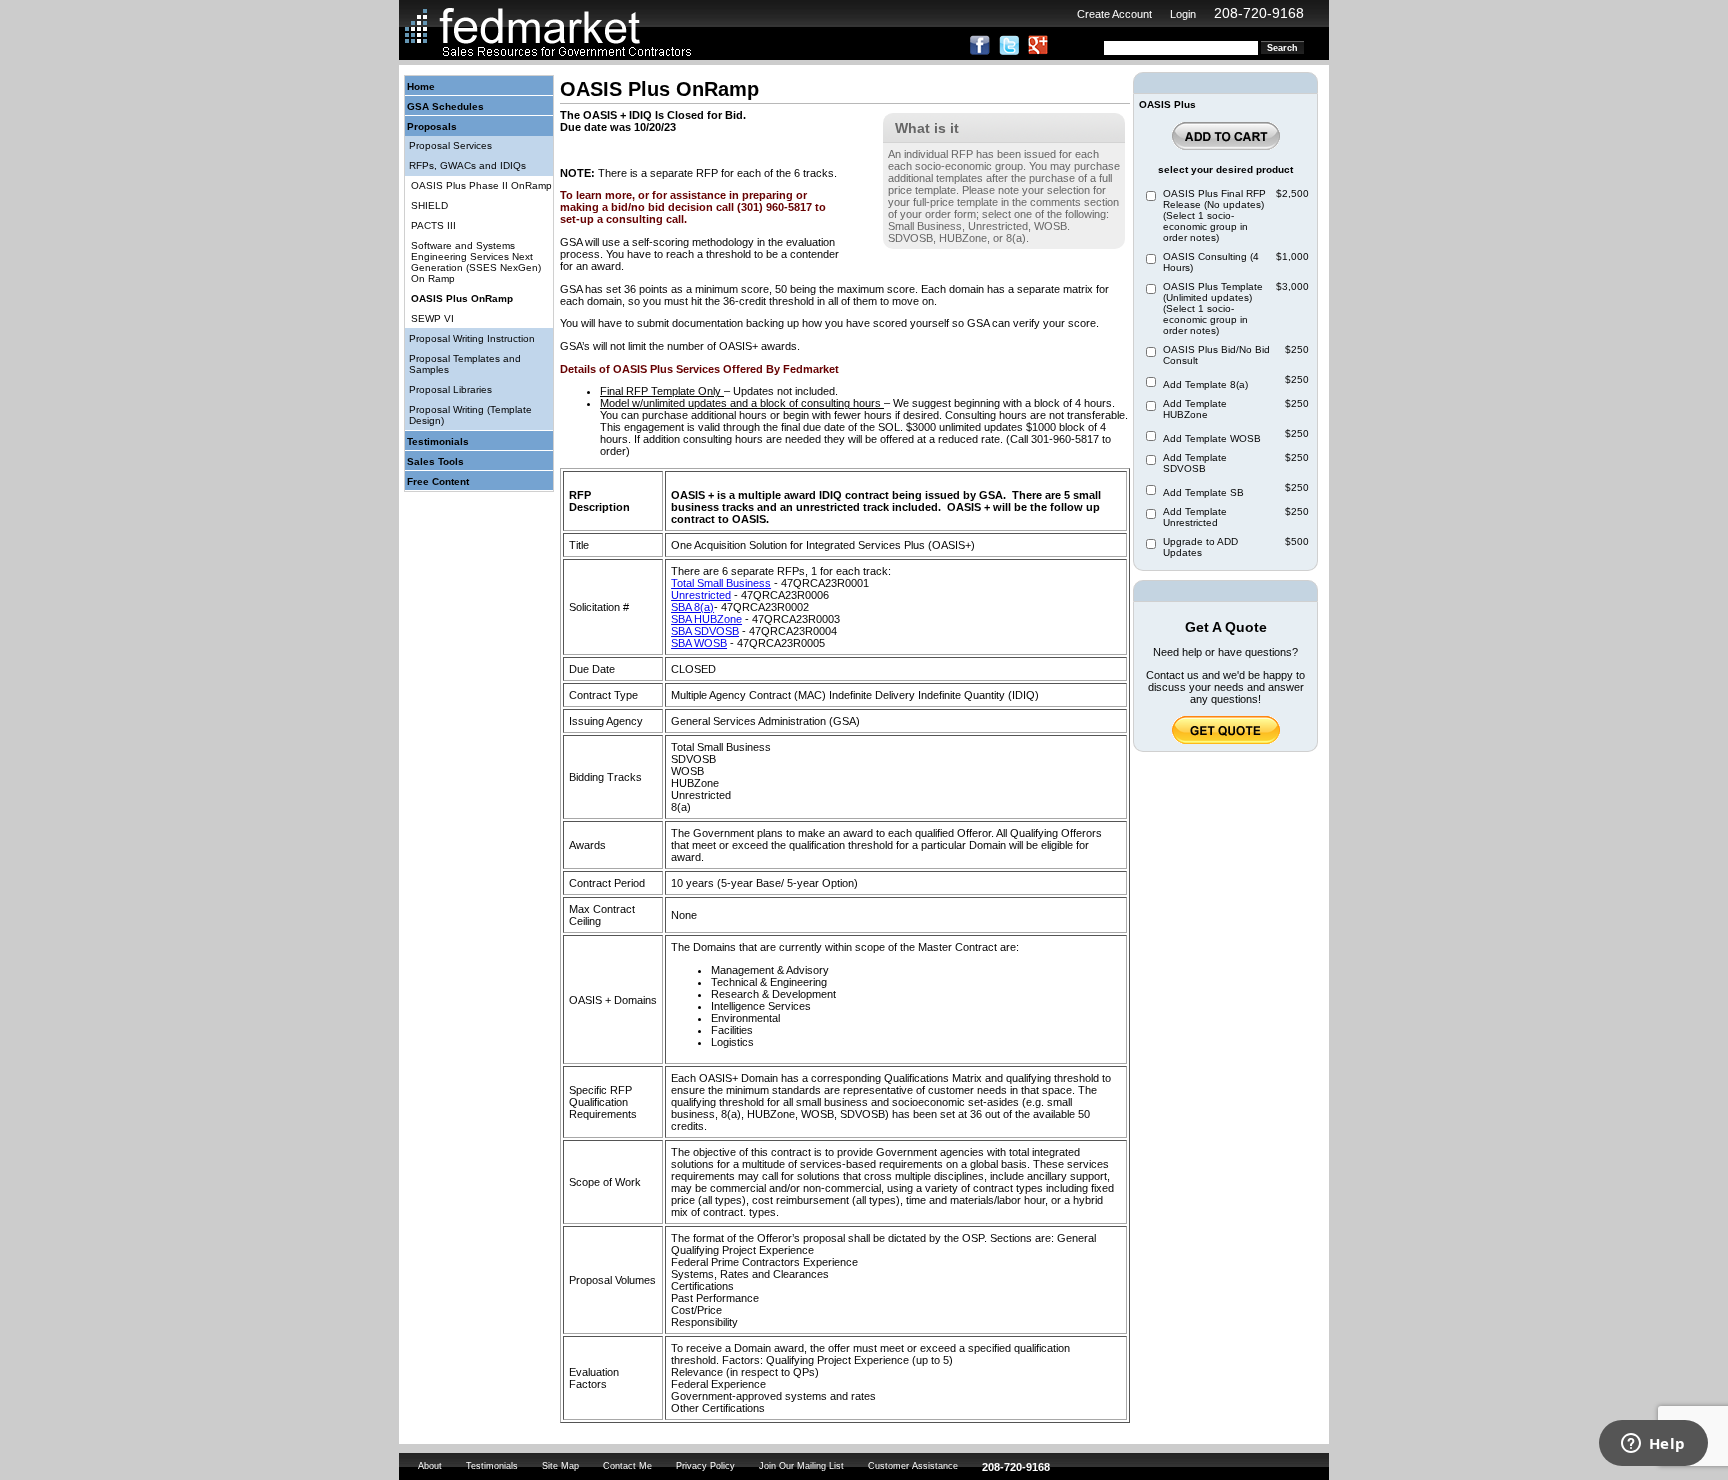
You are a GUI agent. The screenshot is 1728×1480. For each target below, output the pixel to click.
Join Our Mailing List (801, 1466)
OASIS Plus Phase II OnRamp (481, 185)
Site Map (560, 1466)
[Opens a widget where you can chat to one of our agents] (1653, 1445)
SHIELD (429, 205)
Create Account (1114, 14)
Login (1183, 14)
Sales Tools (435, 461)
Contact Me (627, 1466)
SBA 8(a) (692, 607)
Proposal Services (450, 145)
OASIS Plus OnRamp (462, 298)
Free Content (438, 481)
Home (421, 86)
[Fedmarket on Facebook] (980, 51)
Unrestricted (701, 595)
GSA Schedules (445, 106)
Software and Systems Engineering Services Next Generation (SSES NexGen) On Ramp (476, 262)
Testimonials (438, 441)
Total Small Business (721, 583)
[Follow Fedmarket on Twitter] (1009, 51)
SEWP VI (432, 318)
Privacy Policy (705, 1466)
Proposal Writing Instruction (472, 338)
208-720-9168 (1259, 13)
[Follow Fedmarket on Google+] (1038, 51)
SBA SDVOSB (705, 631)
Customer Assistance (913, 1466)
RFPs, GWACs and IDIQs (467, 165)
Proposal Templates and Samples (465, 364)
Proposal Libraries (450, 389)
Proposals (432, 126)
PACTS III (433, 225)
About (430, 1466)
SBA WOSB (699, 643)
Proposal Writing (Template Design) (470, 415)
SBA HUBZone (706, 619)
